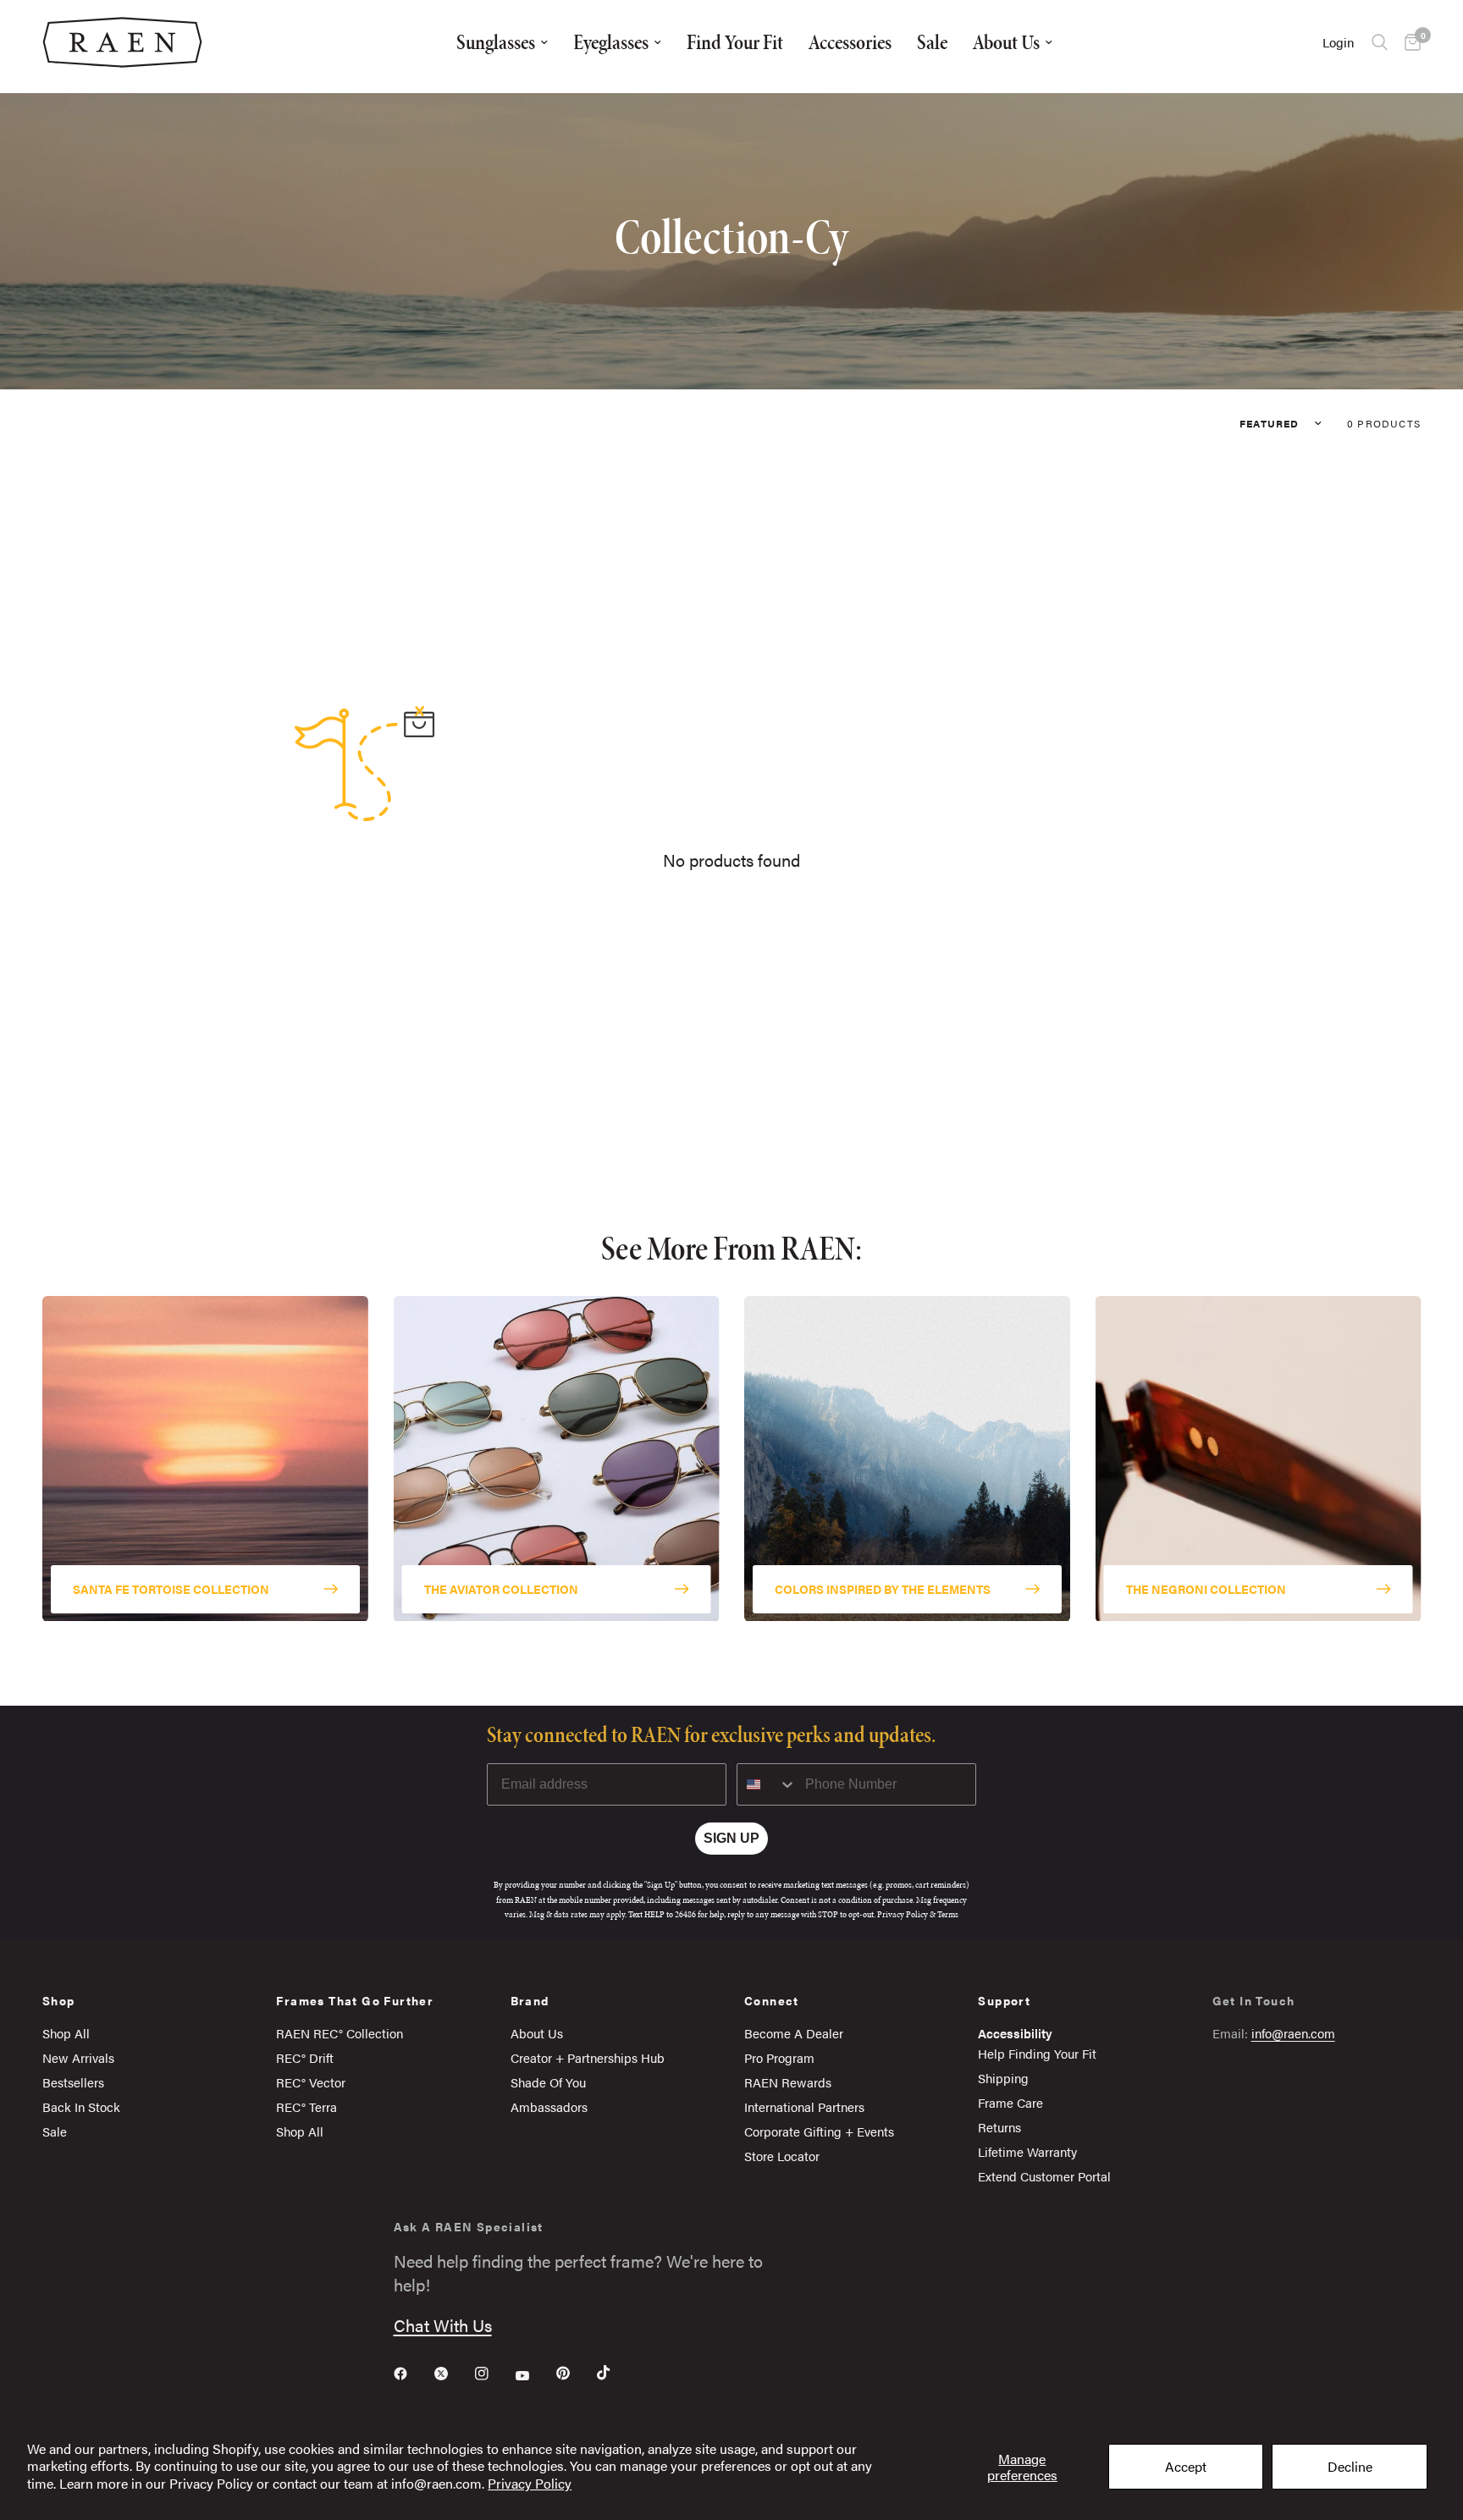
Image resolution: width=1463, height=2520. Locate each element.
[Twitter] (453, 2374)
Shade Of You (548, 2082)
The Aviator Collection (501, 1589)
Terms (948, 1914)
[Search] (1380, 42)
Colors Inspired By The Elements (883, 1589)
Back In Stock (81, 2106)
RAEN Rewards (788, 2082)
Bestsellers (73, 2082)
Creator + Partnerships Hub (588, 2057)
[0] (1408, 42)
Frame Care (1010, 2102)
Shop (59, 2000)
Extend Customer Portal (1044, 2176)
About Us (1006, 42)
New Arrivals (78, 2057)
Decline (1350, 2466)
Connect (772, 2000)
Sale (932, 42)
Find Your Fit (735, 42)
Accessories (850, 42)
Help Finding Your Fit (1037, 2053)
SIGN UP (731, 1838)
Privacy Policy (530, 2483)
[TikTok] (616, 2373)
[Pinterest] (575, 2373)
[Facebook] (412, 2374)
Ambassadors (549, 2106)
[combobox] (767, 1784)
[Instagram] (494, 2374)
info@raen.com (1293, 2033)
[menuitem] (502, 42)
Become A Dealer (794, 2033)
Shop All (66, 2033)
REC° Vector (311, 2082)
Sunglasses (496, 42)
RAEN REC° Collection (340, 2033)
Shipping (1003, 2078)
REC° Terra (306, 2106)
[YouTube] (534, 2375)
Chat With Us (443, 2325)
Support (1004, 2000)
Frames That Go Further (355, 2000)
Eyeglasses (611, 42)
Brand (530, 2000)
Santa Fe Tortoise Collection (171, 1589)
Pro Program (779, 2057)
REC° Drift (305, 2057)
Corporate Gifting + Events (819, 2131)
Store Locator (782, 2156)
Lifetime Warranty (1027, 2151)
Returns (999, 2127)
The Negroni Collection (1206, 1589)
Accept (1186, 2466)
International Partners (804, 2106)
